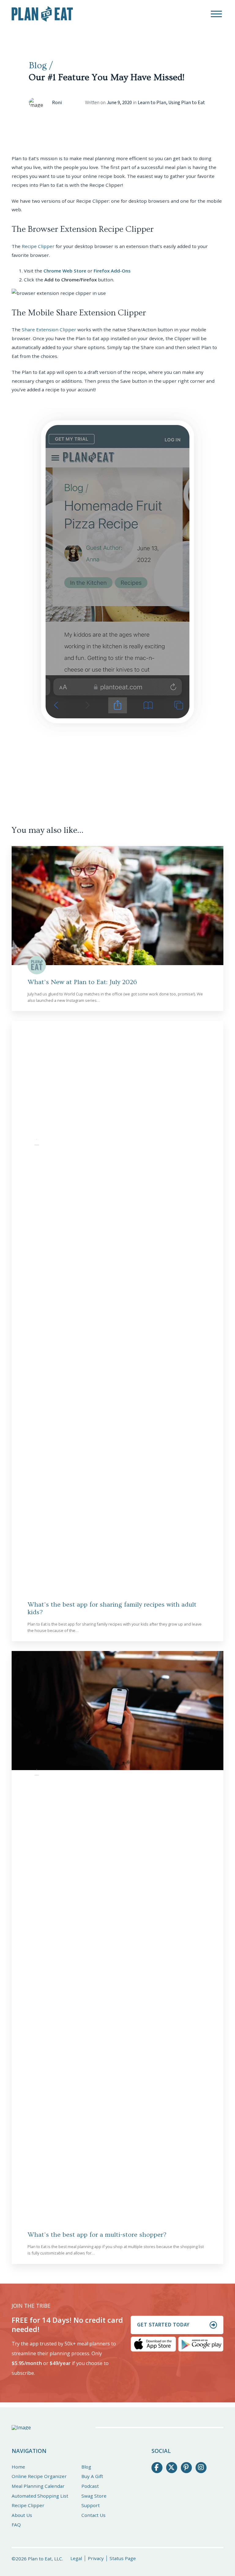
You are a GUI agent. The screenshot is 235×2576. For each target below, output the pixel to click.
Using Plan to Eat (187, 103)
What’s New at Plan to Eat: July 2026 (82, 982)
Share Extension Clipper (49, 329)
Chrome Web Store (65, 271)
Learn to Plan (152, 103)
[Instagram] (201, 2468)
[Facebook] (157, 2468)
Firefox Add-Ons (112, 271)
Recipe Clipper (38, 246)
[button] (216, 14)
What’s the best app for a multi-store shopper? (97, 2235)
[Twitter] (172, 2468)
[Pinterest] (186, 2468)
